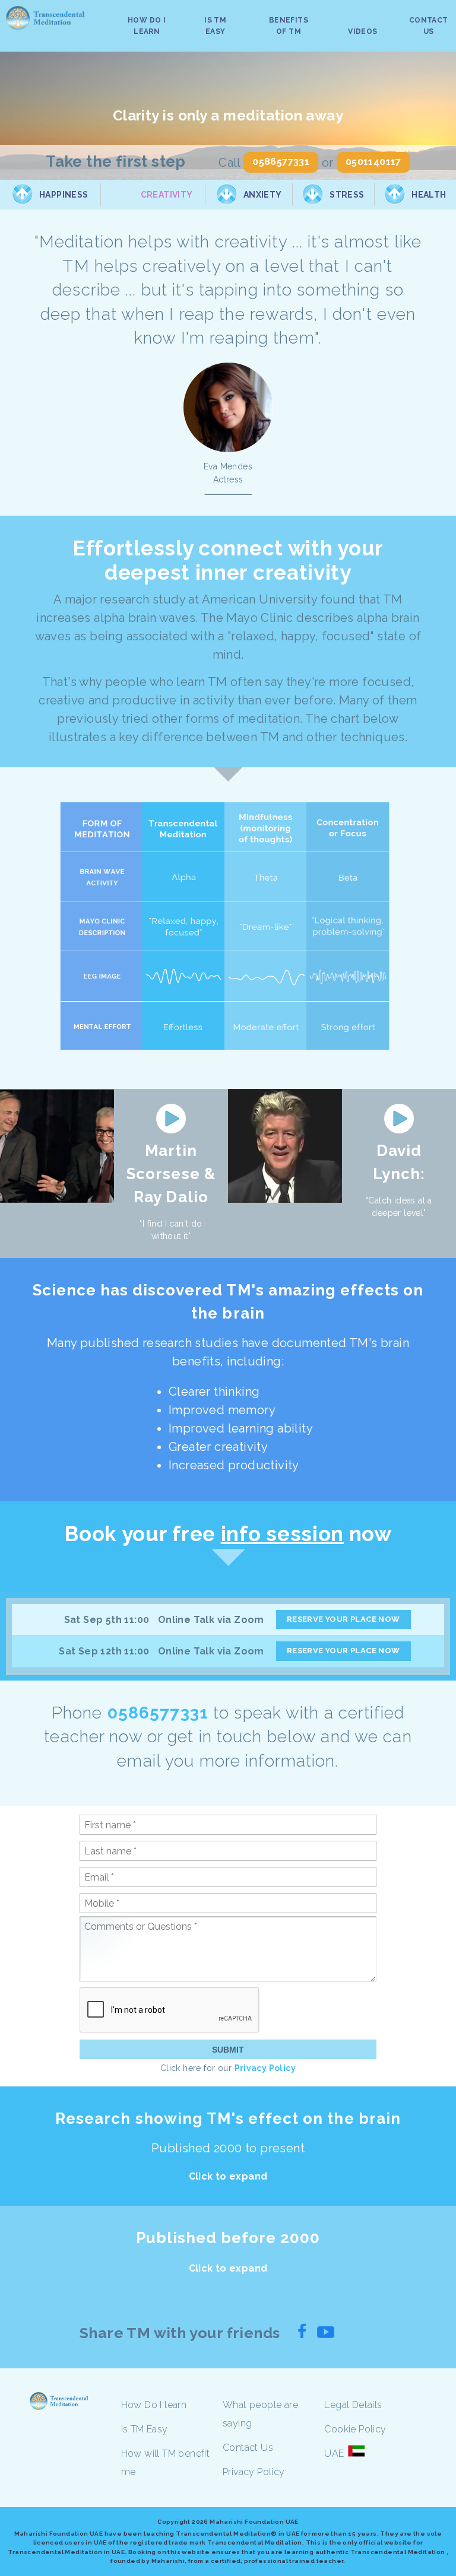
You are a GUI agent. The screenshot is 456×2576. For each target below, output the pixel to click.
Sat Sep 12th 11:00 (104, 1651)
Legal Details (353, 2405)
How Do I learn (154, 2405)
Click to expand (228, 2176)
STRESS (347, 195)
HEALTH (429, 195)
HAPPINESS (64, 195)
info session (282, 1534)
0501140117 (373, 162)
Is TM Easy (145, 2429)
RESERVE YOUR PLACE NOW (343, 1619)
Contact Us (248, 2448)
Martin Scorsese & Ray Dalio (171, 1174)
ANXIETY (263, 195)
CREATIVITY (167, 195)
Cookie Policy (355, 2429)
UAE (334, 2453)
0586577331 (281, 162)
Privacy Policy (265, 2068)
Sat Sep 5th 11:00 (107, 1620)
